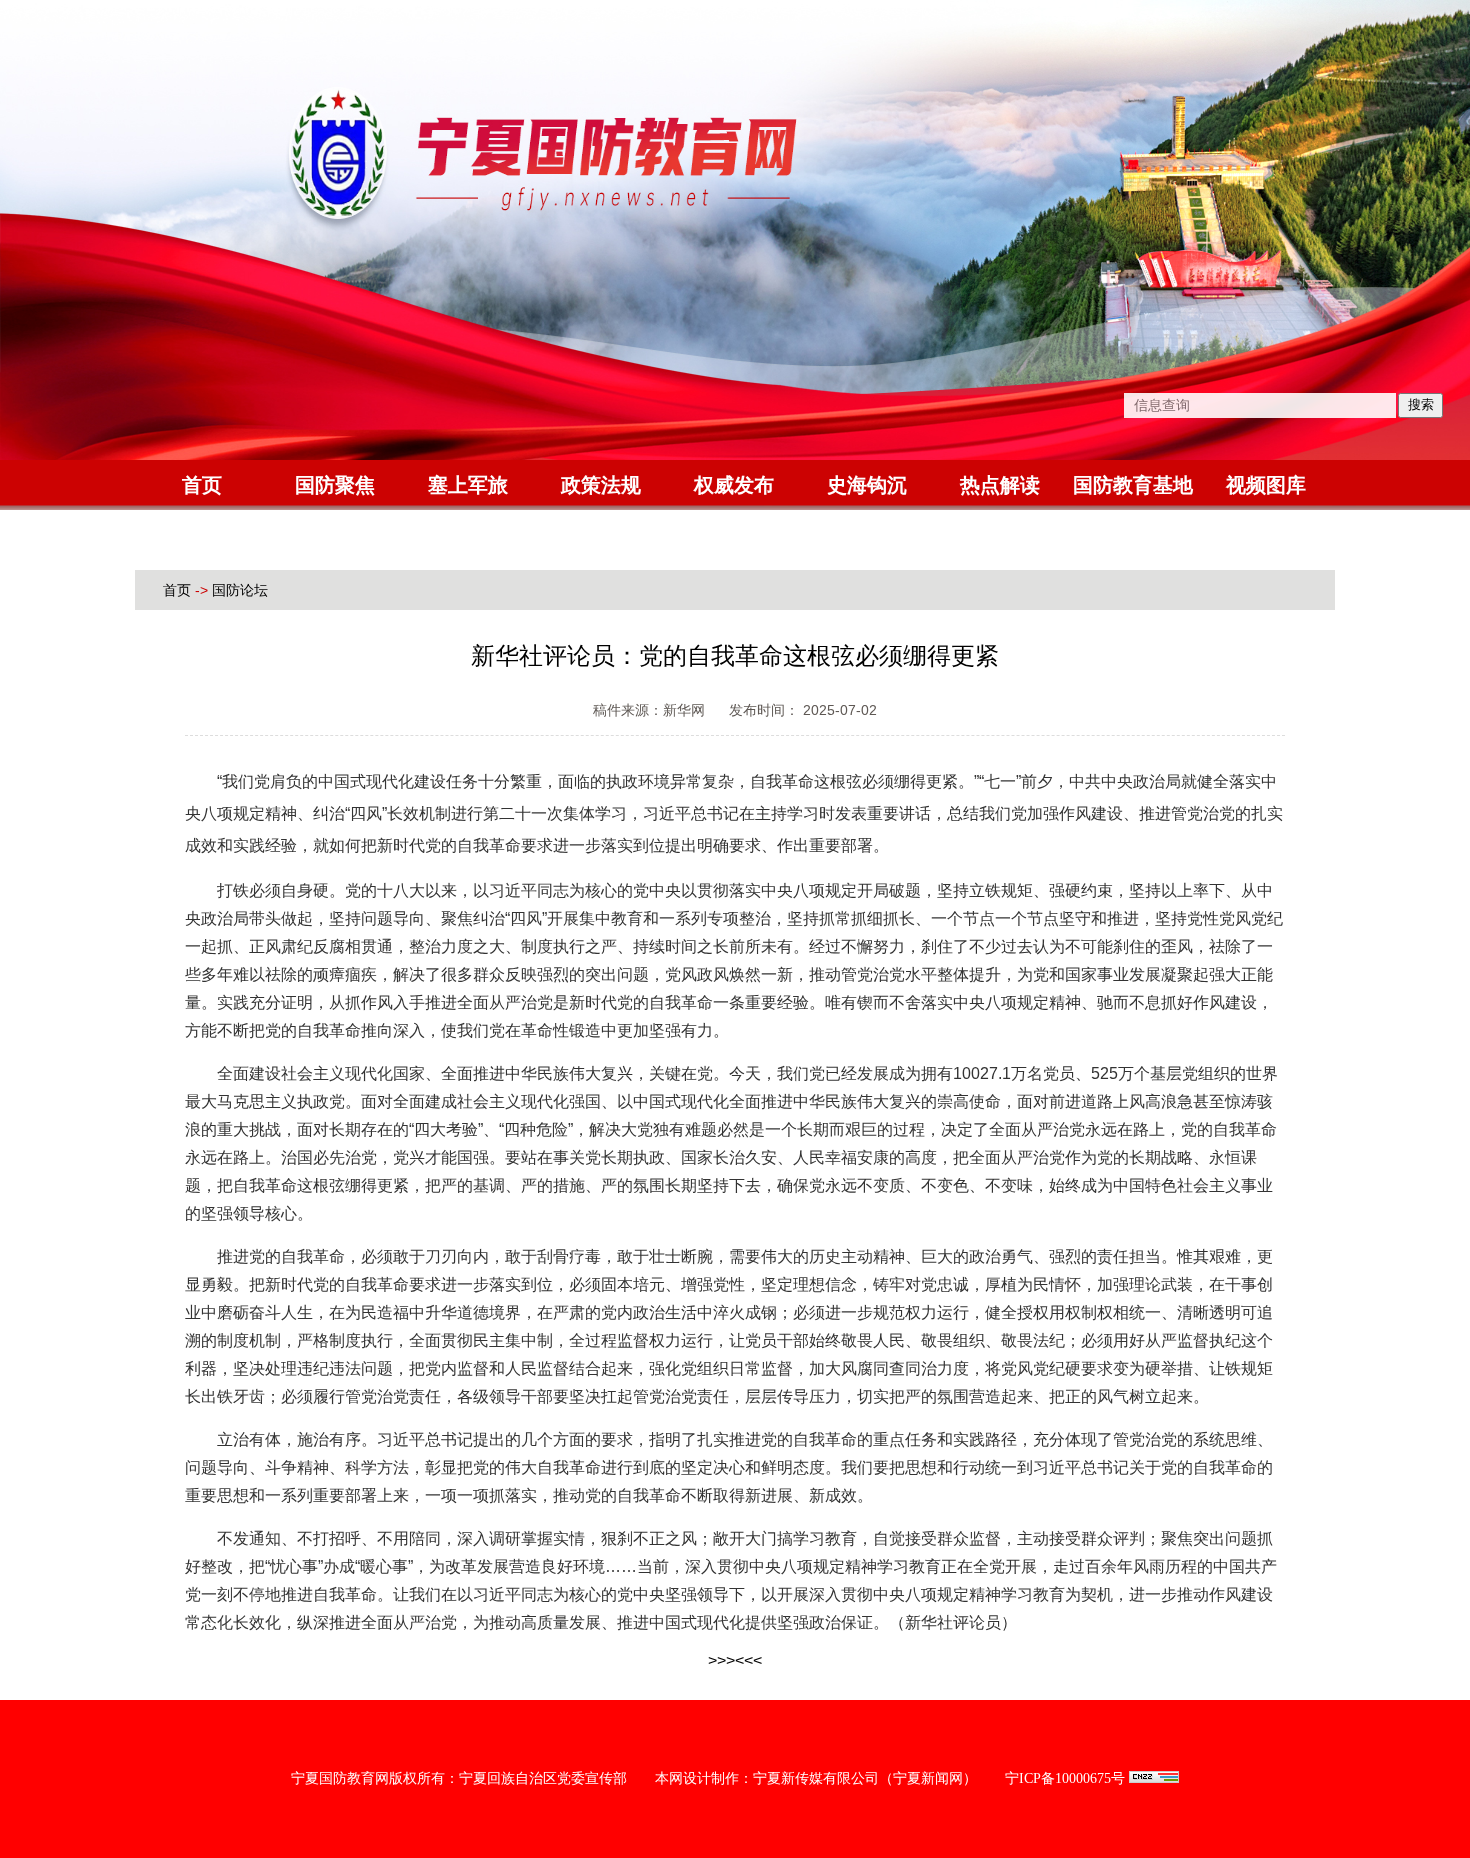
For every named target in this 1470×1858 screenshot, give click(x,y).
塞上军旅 (468, 485)
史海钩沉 (867, 485)
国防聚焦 (335, 485)
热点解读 (1000, 485)
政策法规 (601, 485)
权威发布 (734, 485)
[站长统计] (1154, 1778)
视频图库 (1266, 485)
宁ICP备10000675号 (1065, 1778)
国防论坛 (240, 590)
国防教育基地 (1133, 485)
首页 (202, 485)
